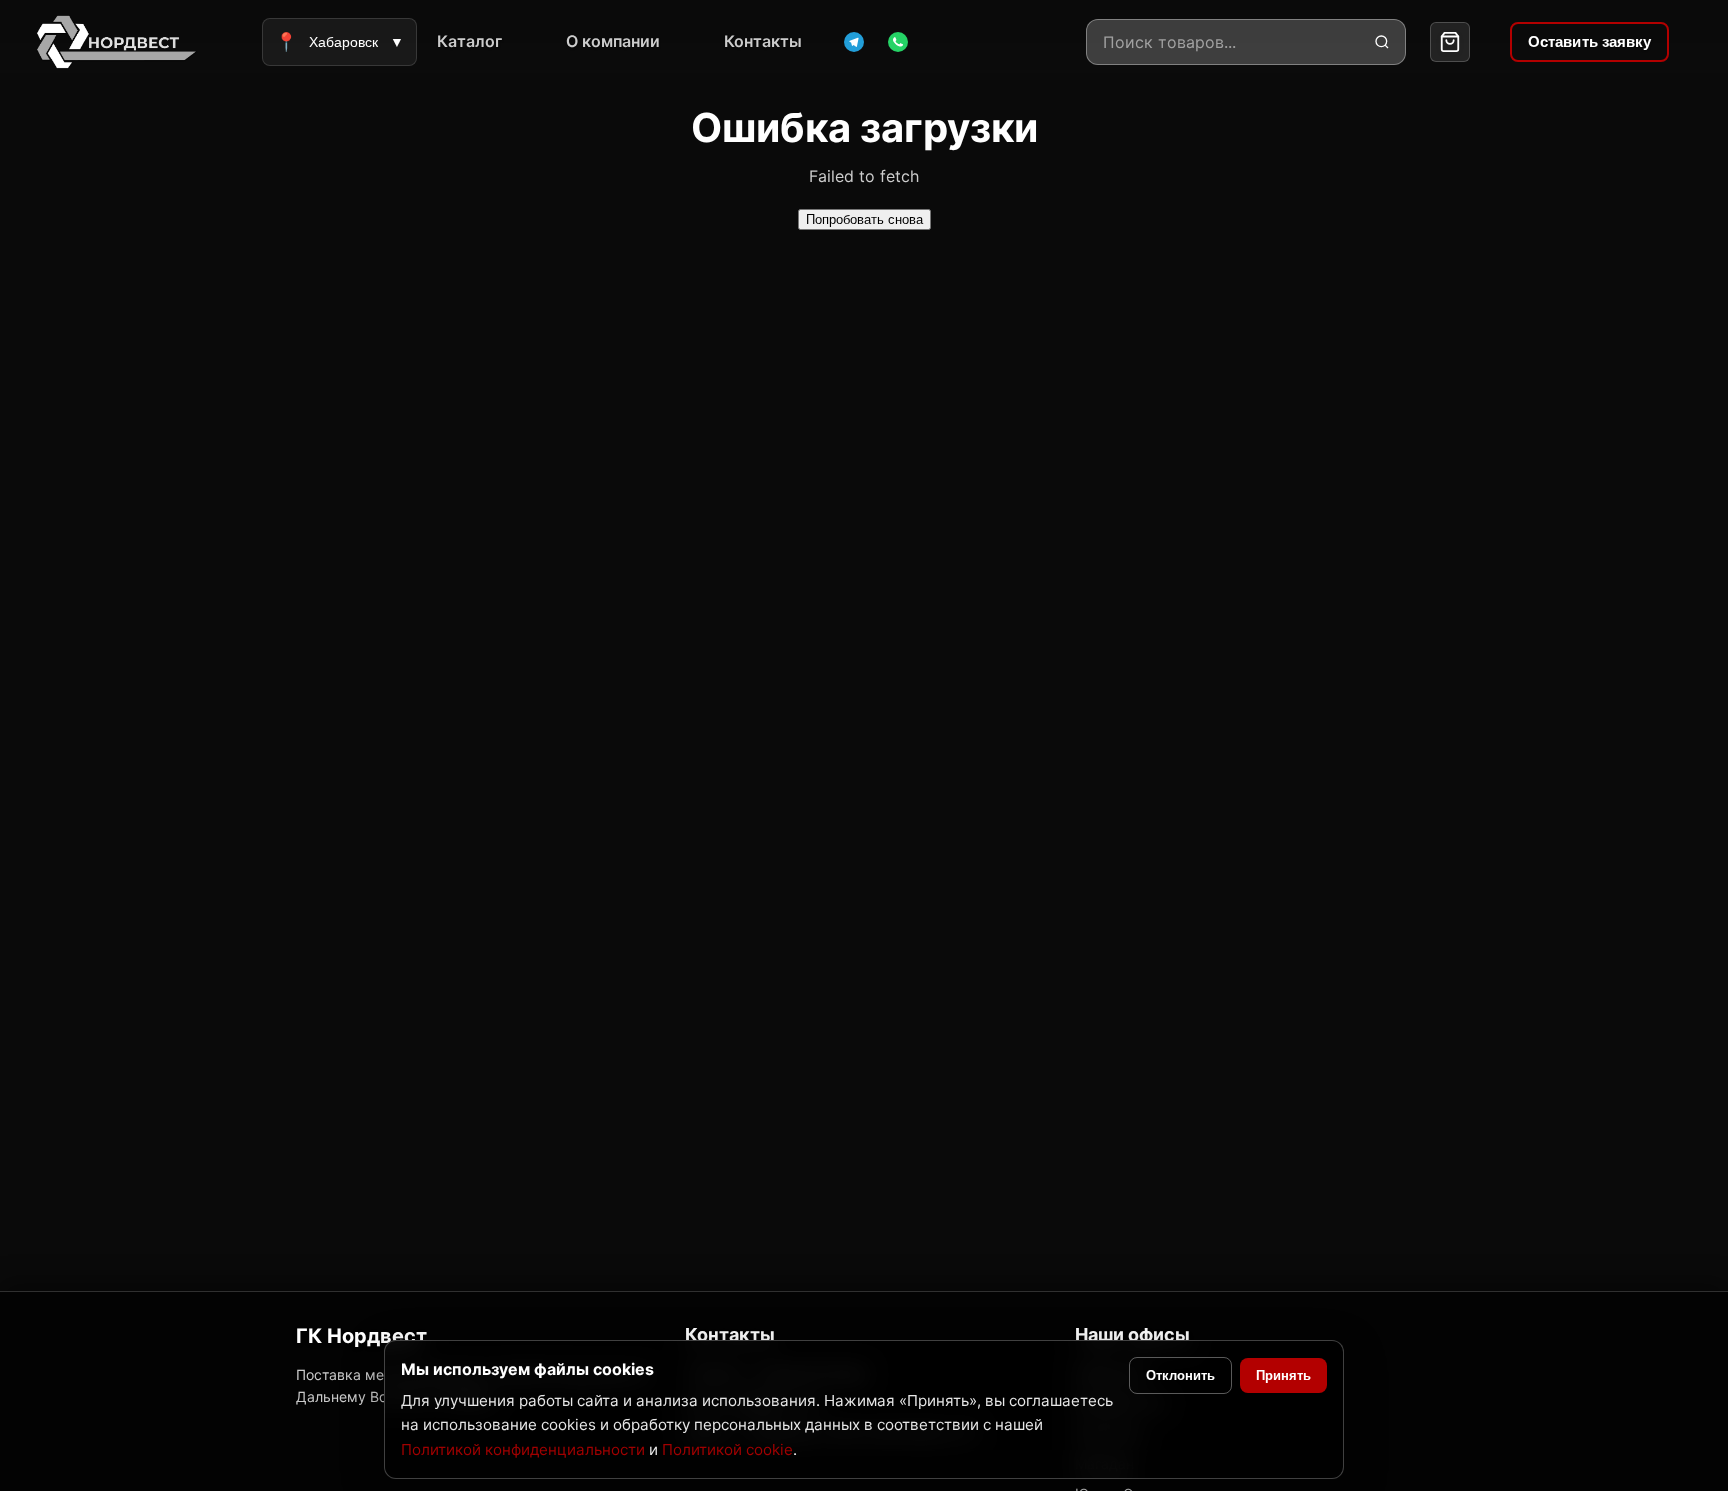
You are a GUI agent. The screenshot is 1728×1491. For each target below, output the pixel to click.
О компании (613, 41)
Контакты (763, 41)
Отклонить (1180, 1375)
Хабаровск (339, 42)
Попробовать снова (864, 219)
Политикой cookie (727, 1449)
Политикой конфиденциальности (523, 1449)
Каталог (469, 41)
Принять (1283, 1375)
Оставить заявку (1590, 41)
